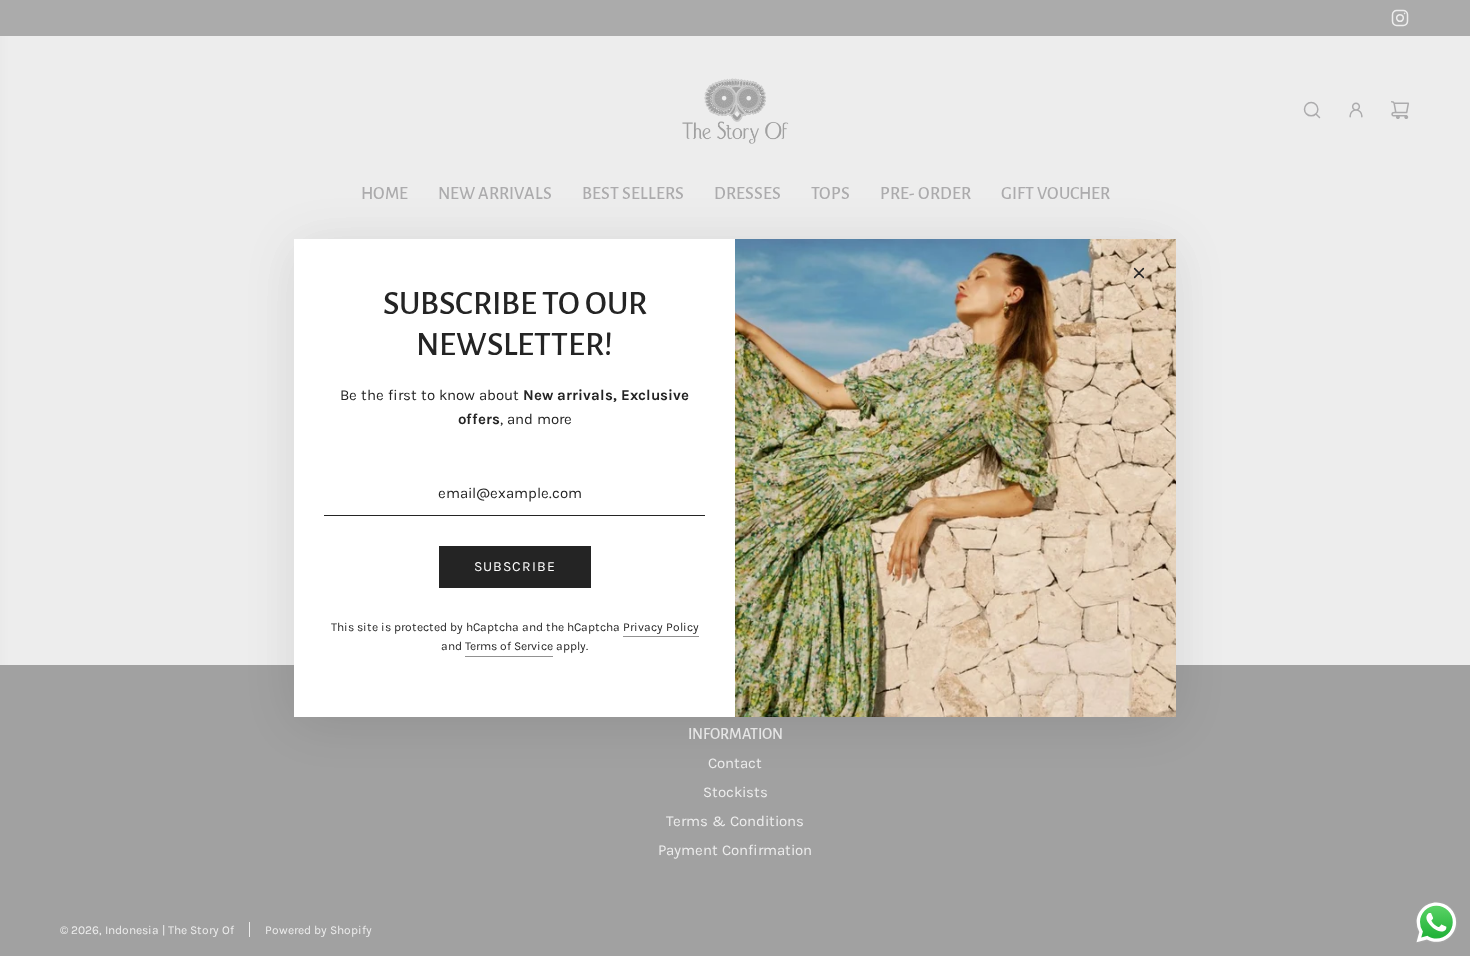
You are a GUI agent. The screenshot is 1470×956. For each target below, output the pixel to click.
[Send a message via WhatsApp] (1436, 922)
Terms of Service (509, 646)
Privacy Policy (661, 627)
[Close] (1139, 273)
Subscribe (515, 566)
